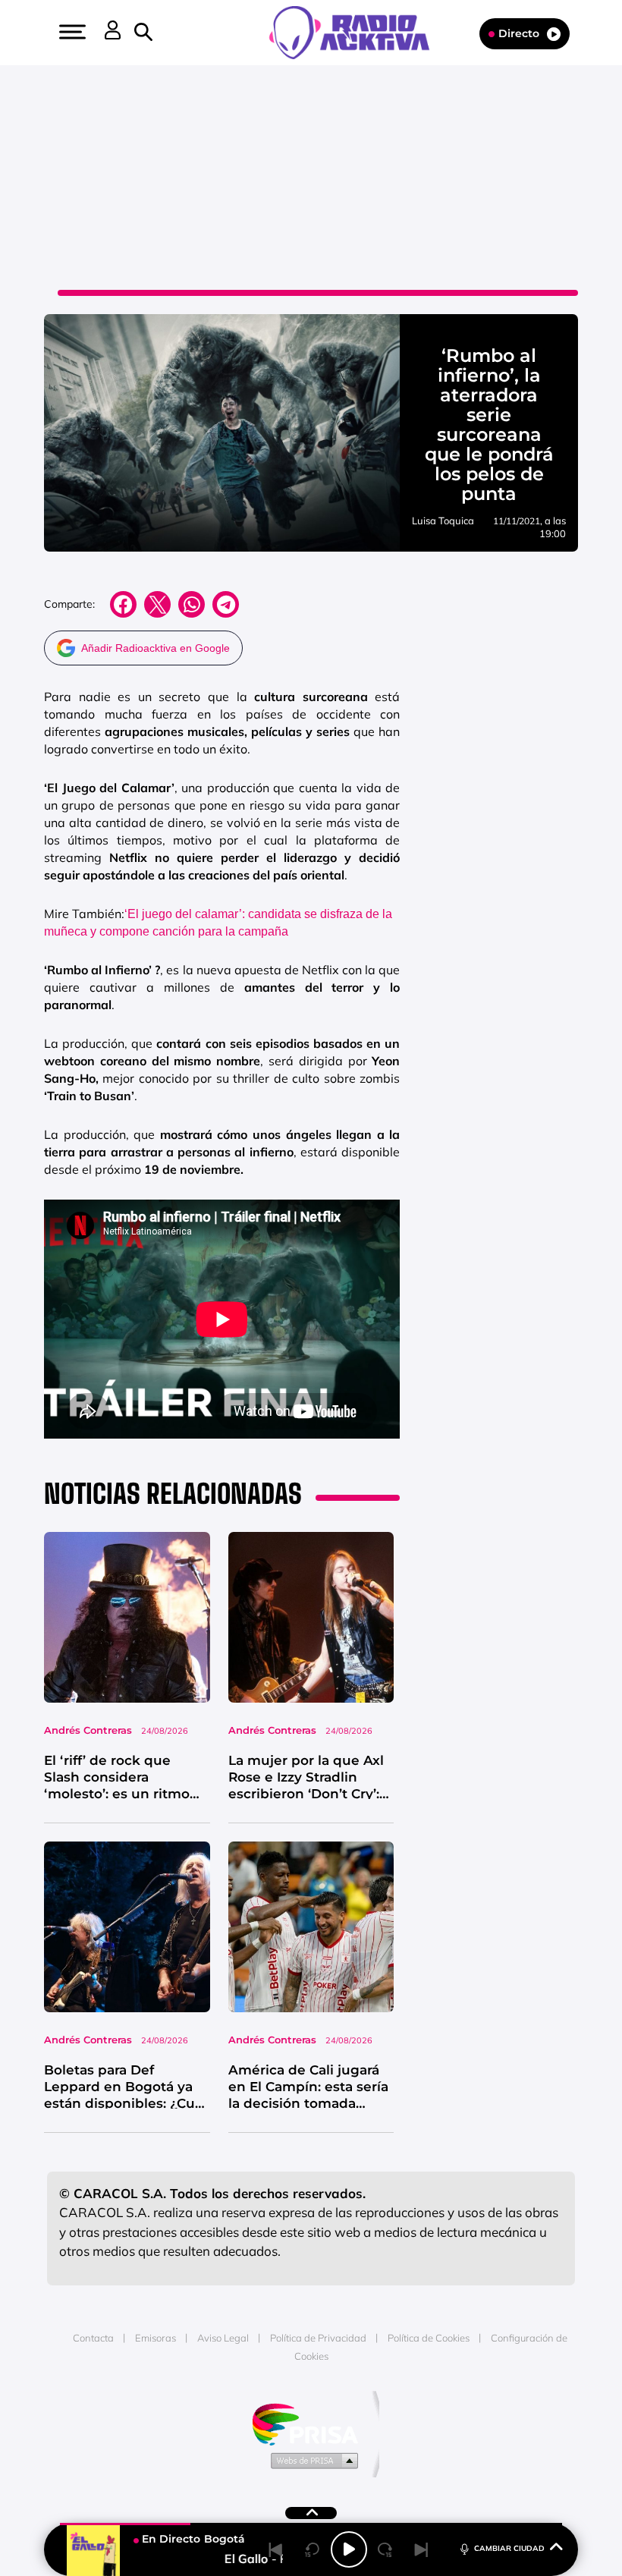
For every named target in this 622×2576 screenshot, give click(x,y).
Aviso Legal (223, 2338)
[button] (71, 32)
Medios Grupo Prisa (311, 2460)
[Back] (276, 2549)
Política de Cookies (429, 2338)
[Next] (422, 2549)
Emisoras (155, 2338)
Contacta (93, 2338)
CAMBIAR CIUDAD (509, 2548)
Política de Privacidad (318, 2338)
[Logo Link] (357, 31)
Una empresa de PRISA (311, 2423)
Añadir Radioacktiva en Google (155, 648)
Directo (519, 33)
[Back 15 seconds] (313, 2549)
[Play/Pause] (349, 2549)
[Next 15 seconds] (385, 2549)
